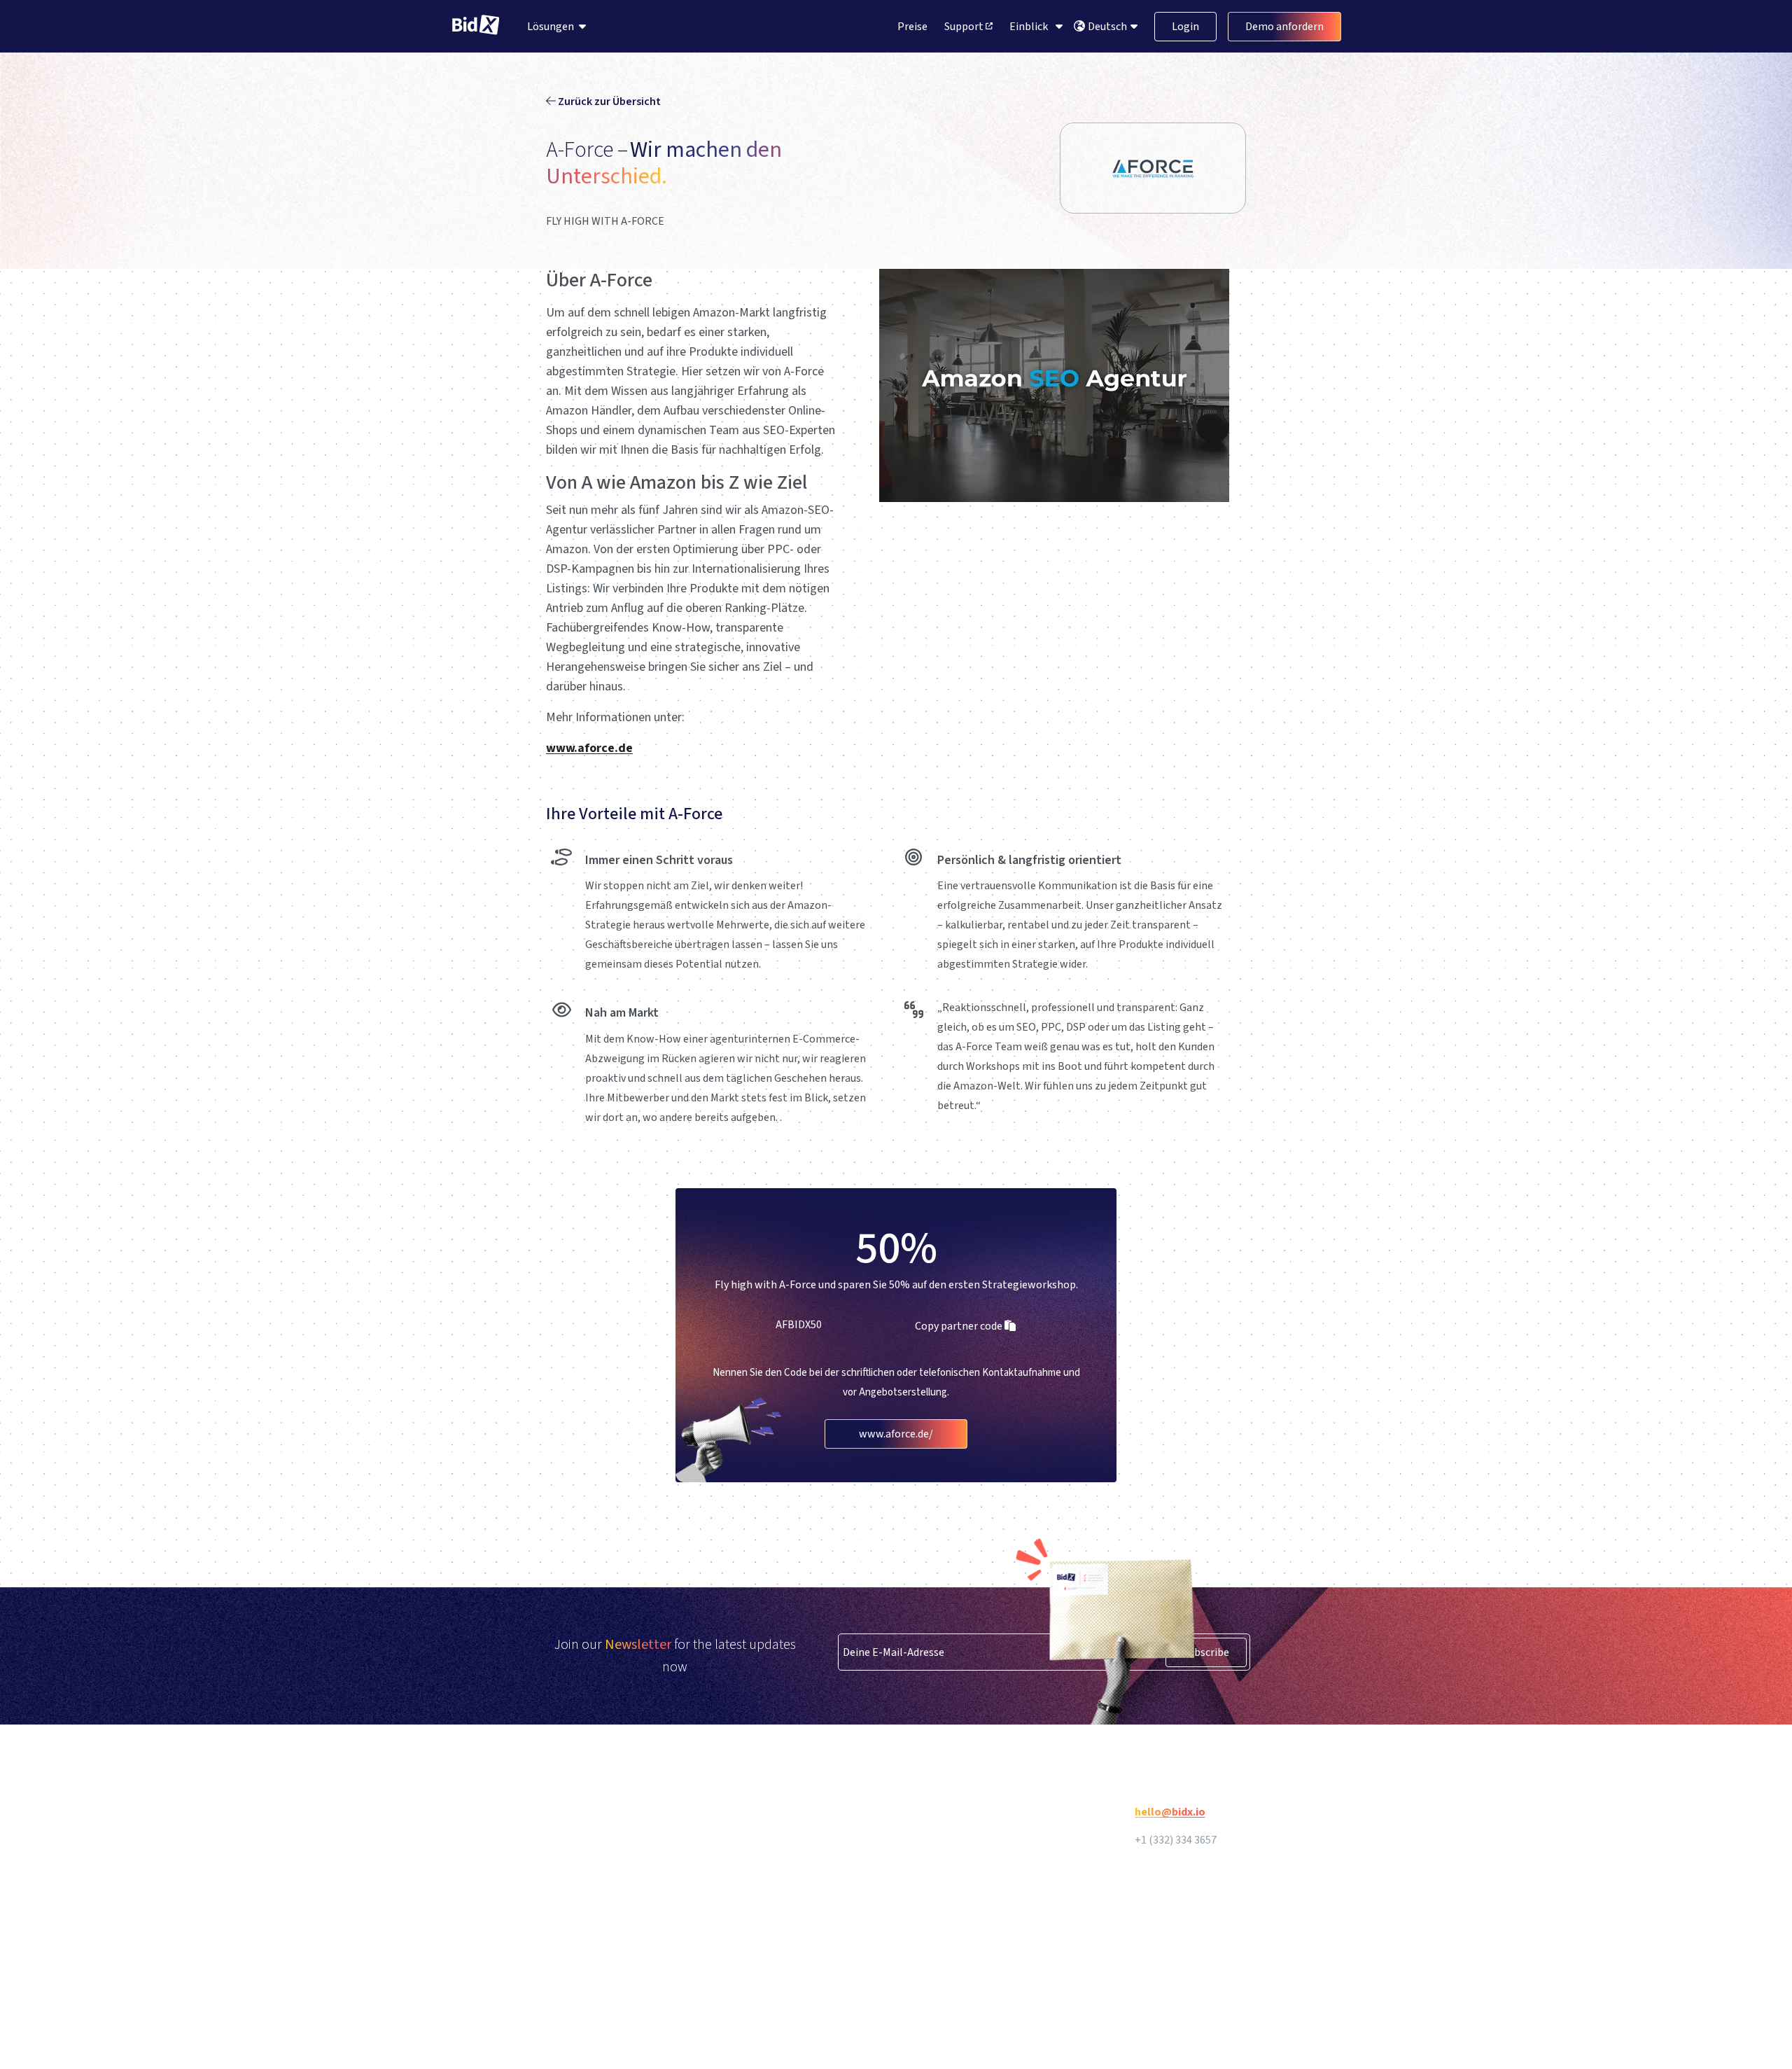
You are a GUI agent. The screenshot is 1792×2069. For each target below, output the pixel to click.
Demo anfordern (1284, 27)
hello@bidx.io (1170, 1812)
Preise (912, 27)
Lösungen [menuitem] (551, 27)
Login (1185, 27)
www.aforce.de (589, 748)
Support (965, 27)
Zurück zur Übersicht (608, 102)
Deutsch (1108, 27)
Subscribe (1206, 1652)
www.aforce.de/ (896, 1434)
